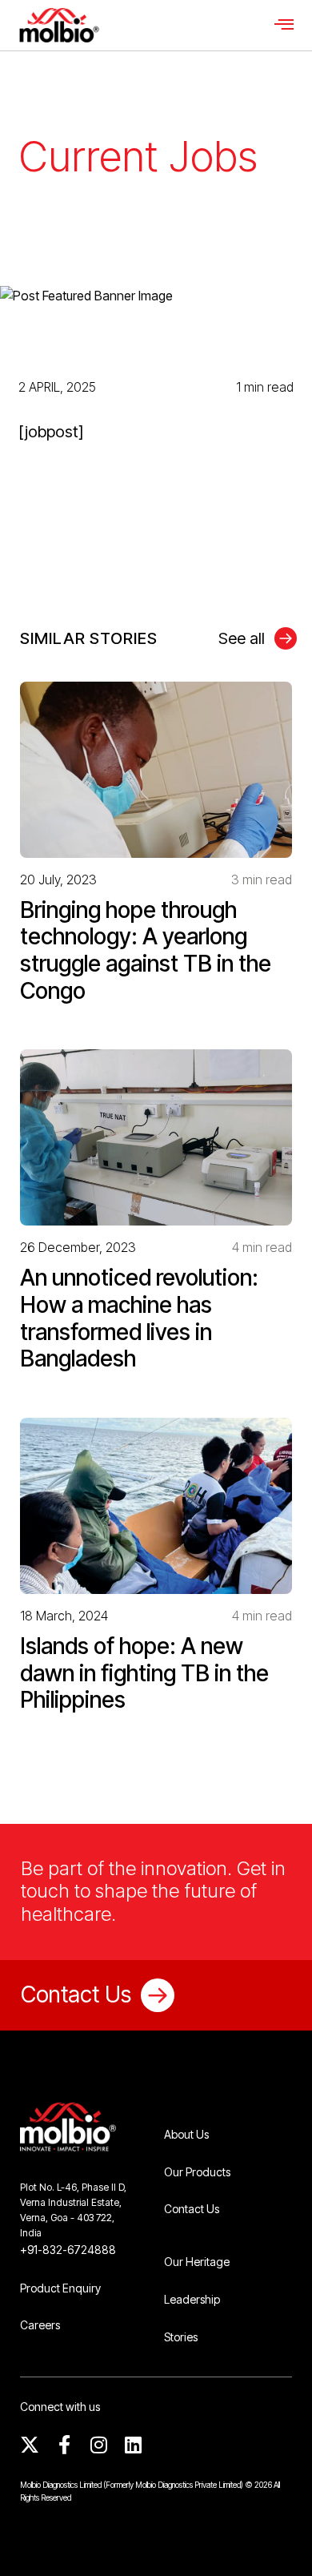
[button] (284, 25)
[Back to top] (276, 2540)
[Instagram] (98, 2445)
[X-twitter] (30, 2445)
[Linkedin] (133, 2445)
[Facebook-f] (64, 2445)
